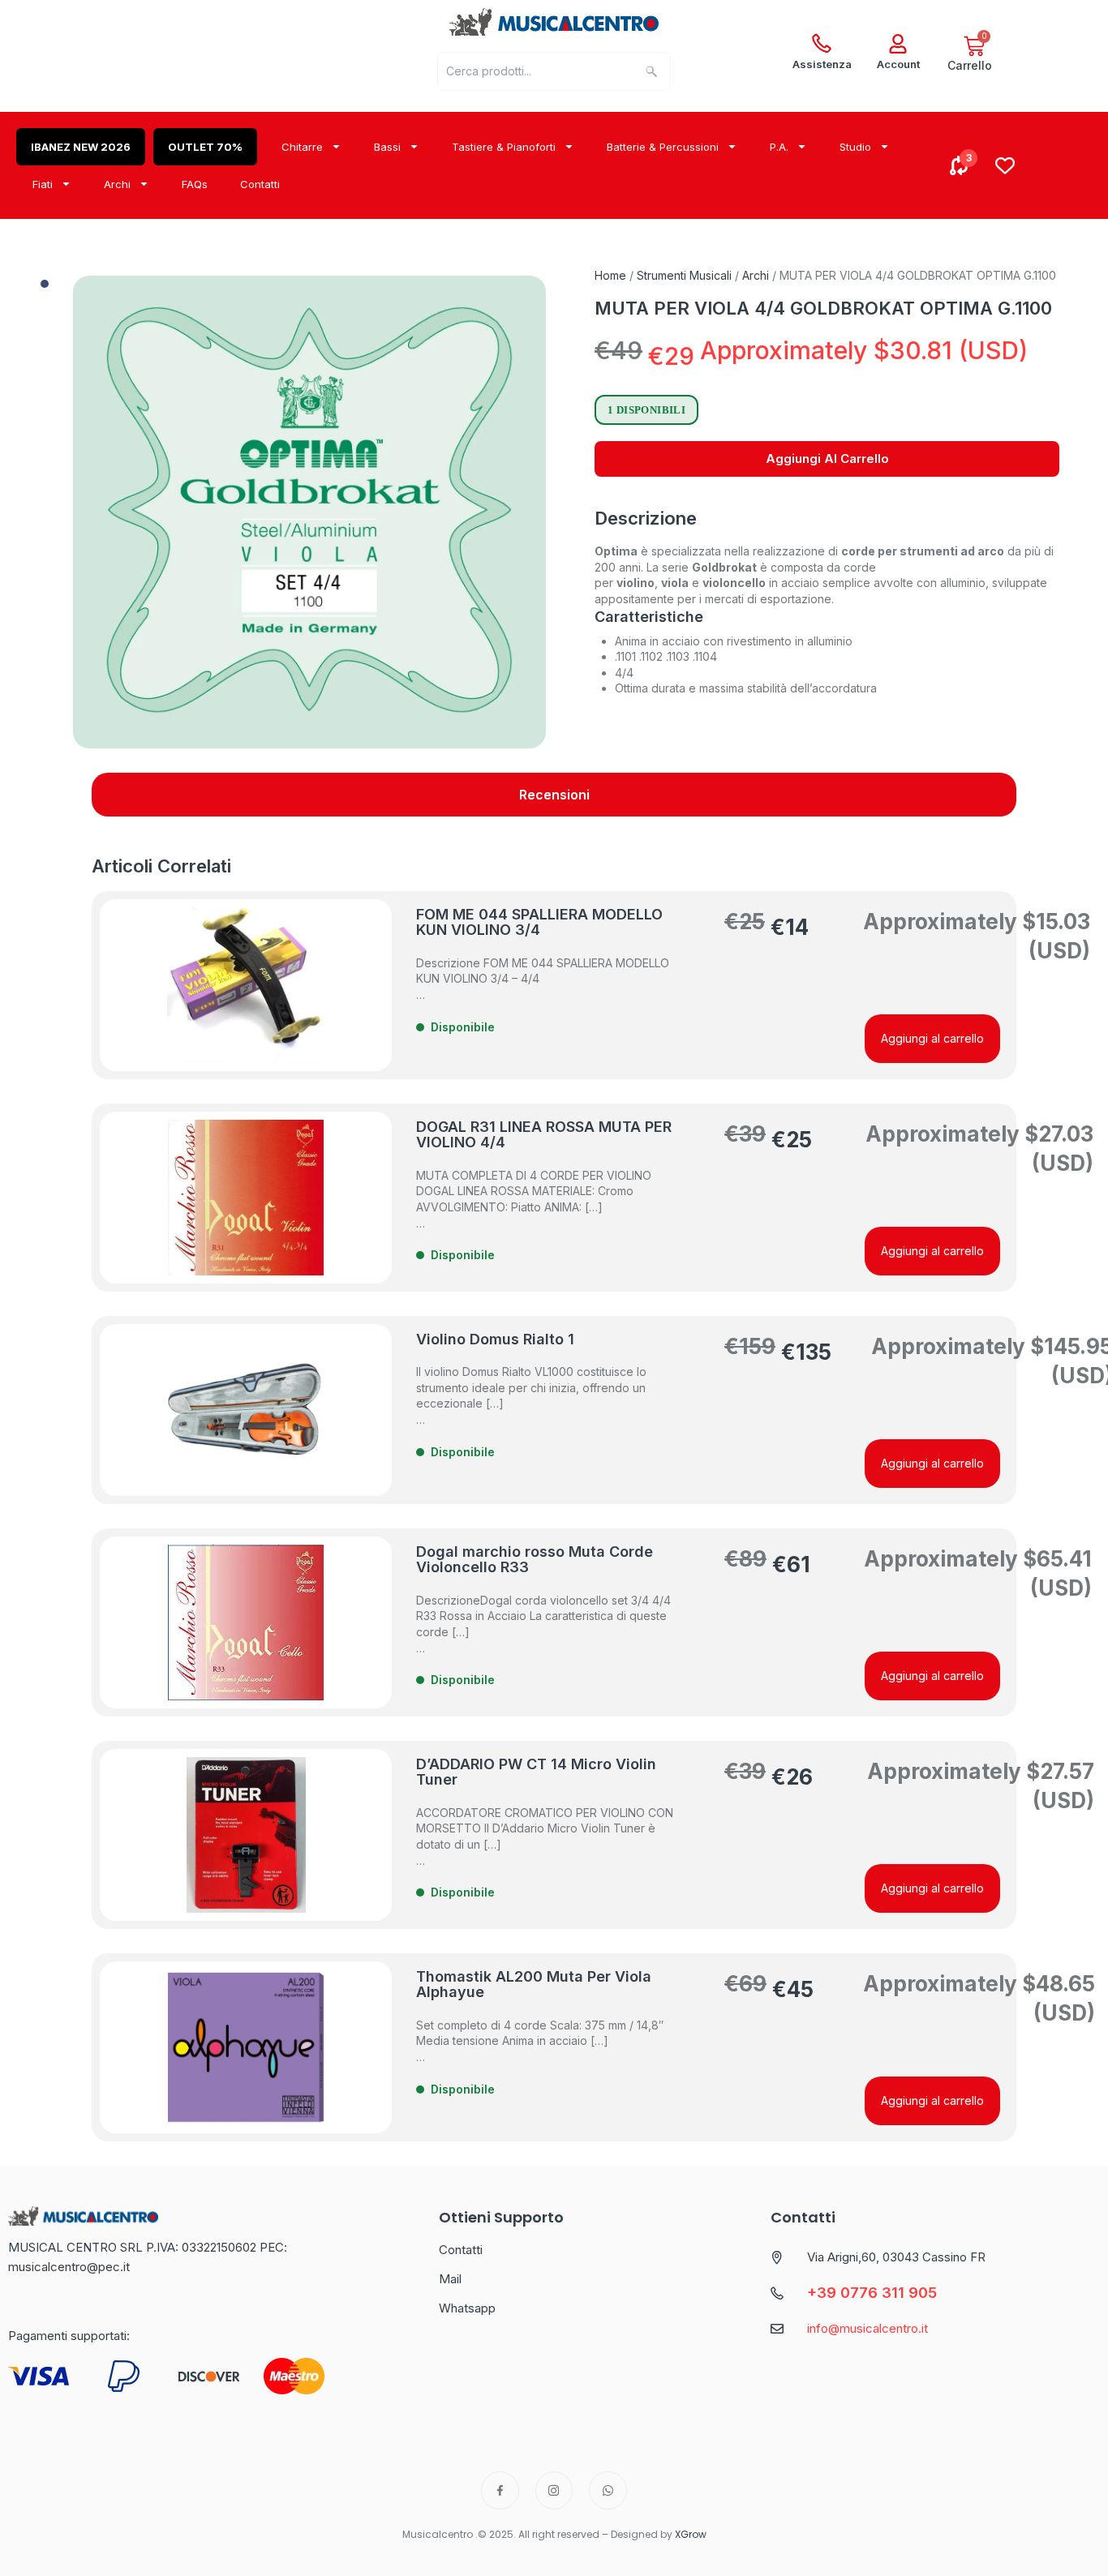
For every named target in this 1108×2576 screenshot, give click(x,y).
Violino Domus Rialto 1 (495, 1339)
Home (610, 275)
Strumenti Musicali (684, 275)
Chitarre (302, 147)
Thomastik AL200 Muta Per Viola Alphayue (534, 1985)
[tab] (554, 795)
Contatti (260, 184)
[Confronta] (960, 165)
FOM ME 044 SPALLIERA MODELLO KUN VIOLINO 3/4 (539, 922)
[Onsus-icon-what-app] (608, 2490)
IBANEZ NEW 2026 (81, 147)
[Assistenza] (822, 44)
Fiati (43, 184)
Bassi (387, 147)
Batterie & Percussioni (663, 147)
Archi (117, 184)
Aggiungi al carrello (827, 459)
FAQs (195, 184)
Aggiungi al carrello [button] (932, 1038)
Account (898, 64)
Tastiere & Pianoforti (504, 147)
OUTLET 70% (205, 147)
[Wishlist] (1005, 165)
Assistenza (822, 64)
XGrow (691, 2534)
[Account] (898, 44)
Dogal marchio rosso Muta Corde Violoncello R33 (535, 1560)
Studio (855, 147)
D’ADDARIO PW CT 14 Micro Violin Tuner (536, 1772)
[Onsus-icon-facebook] (500, 2490)
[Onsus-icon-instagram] (554, 2490)
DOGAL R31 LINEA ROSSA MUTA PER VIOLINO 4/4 (544, 1135)
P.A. (779, 147)
